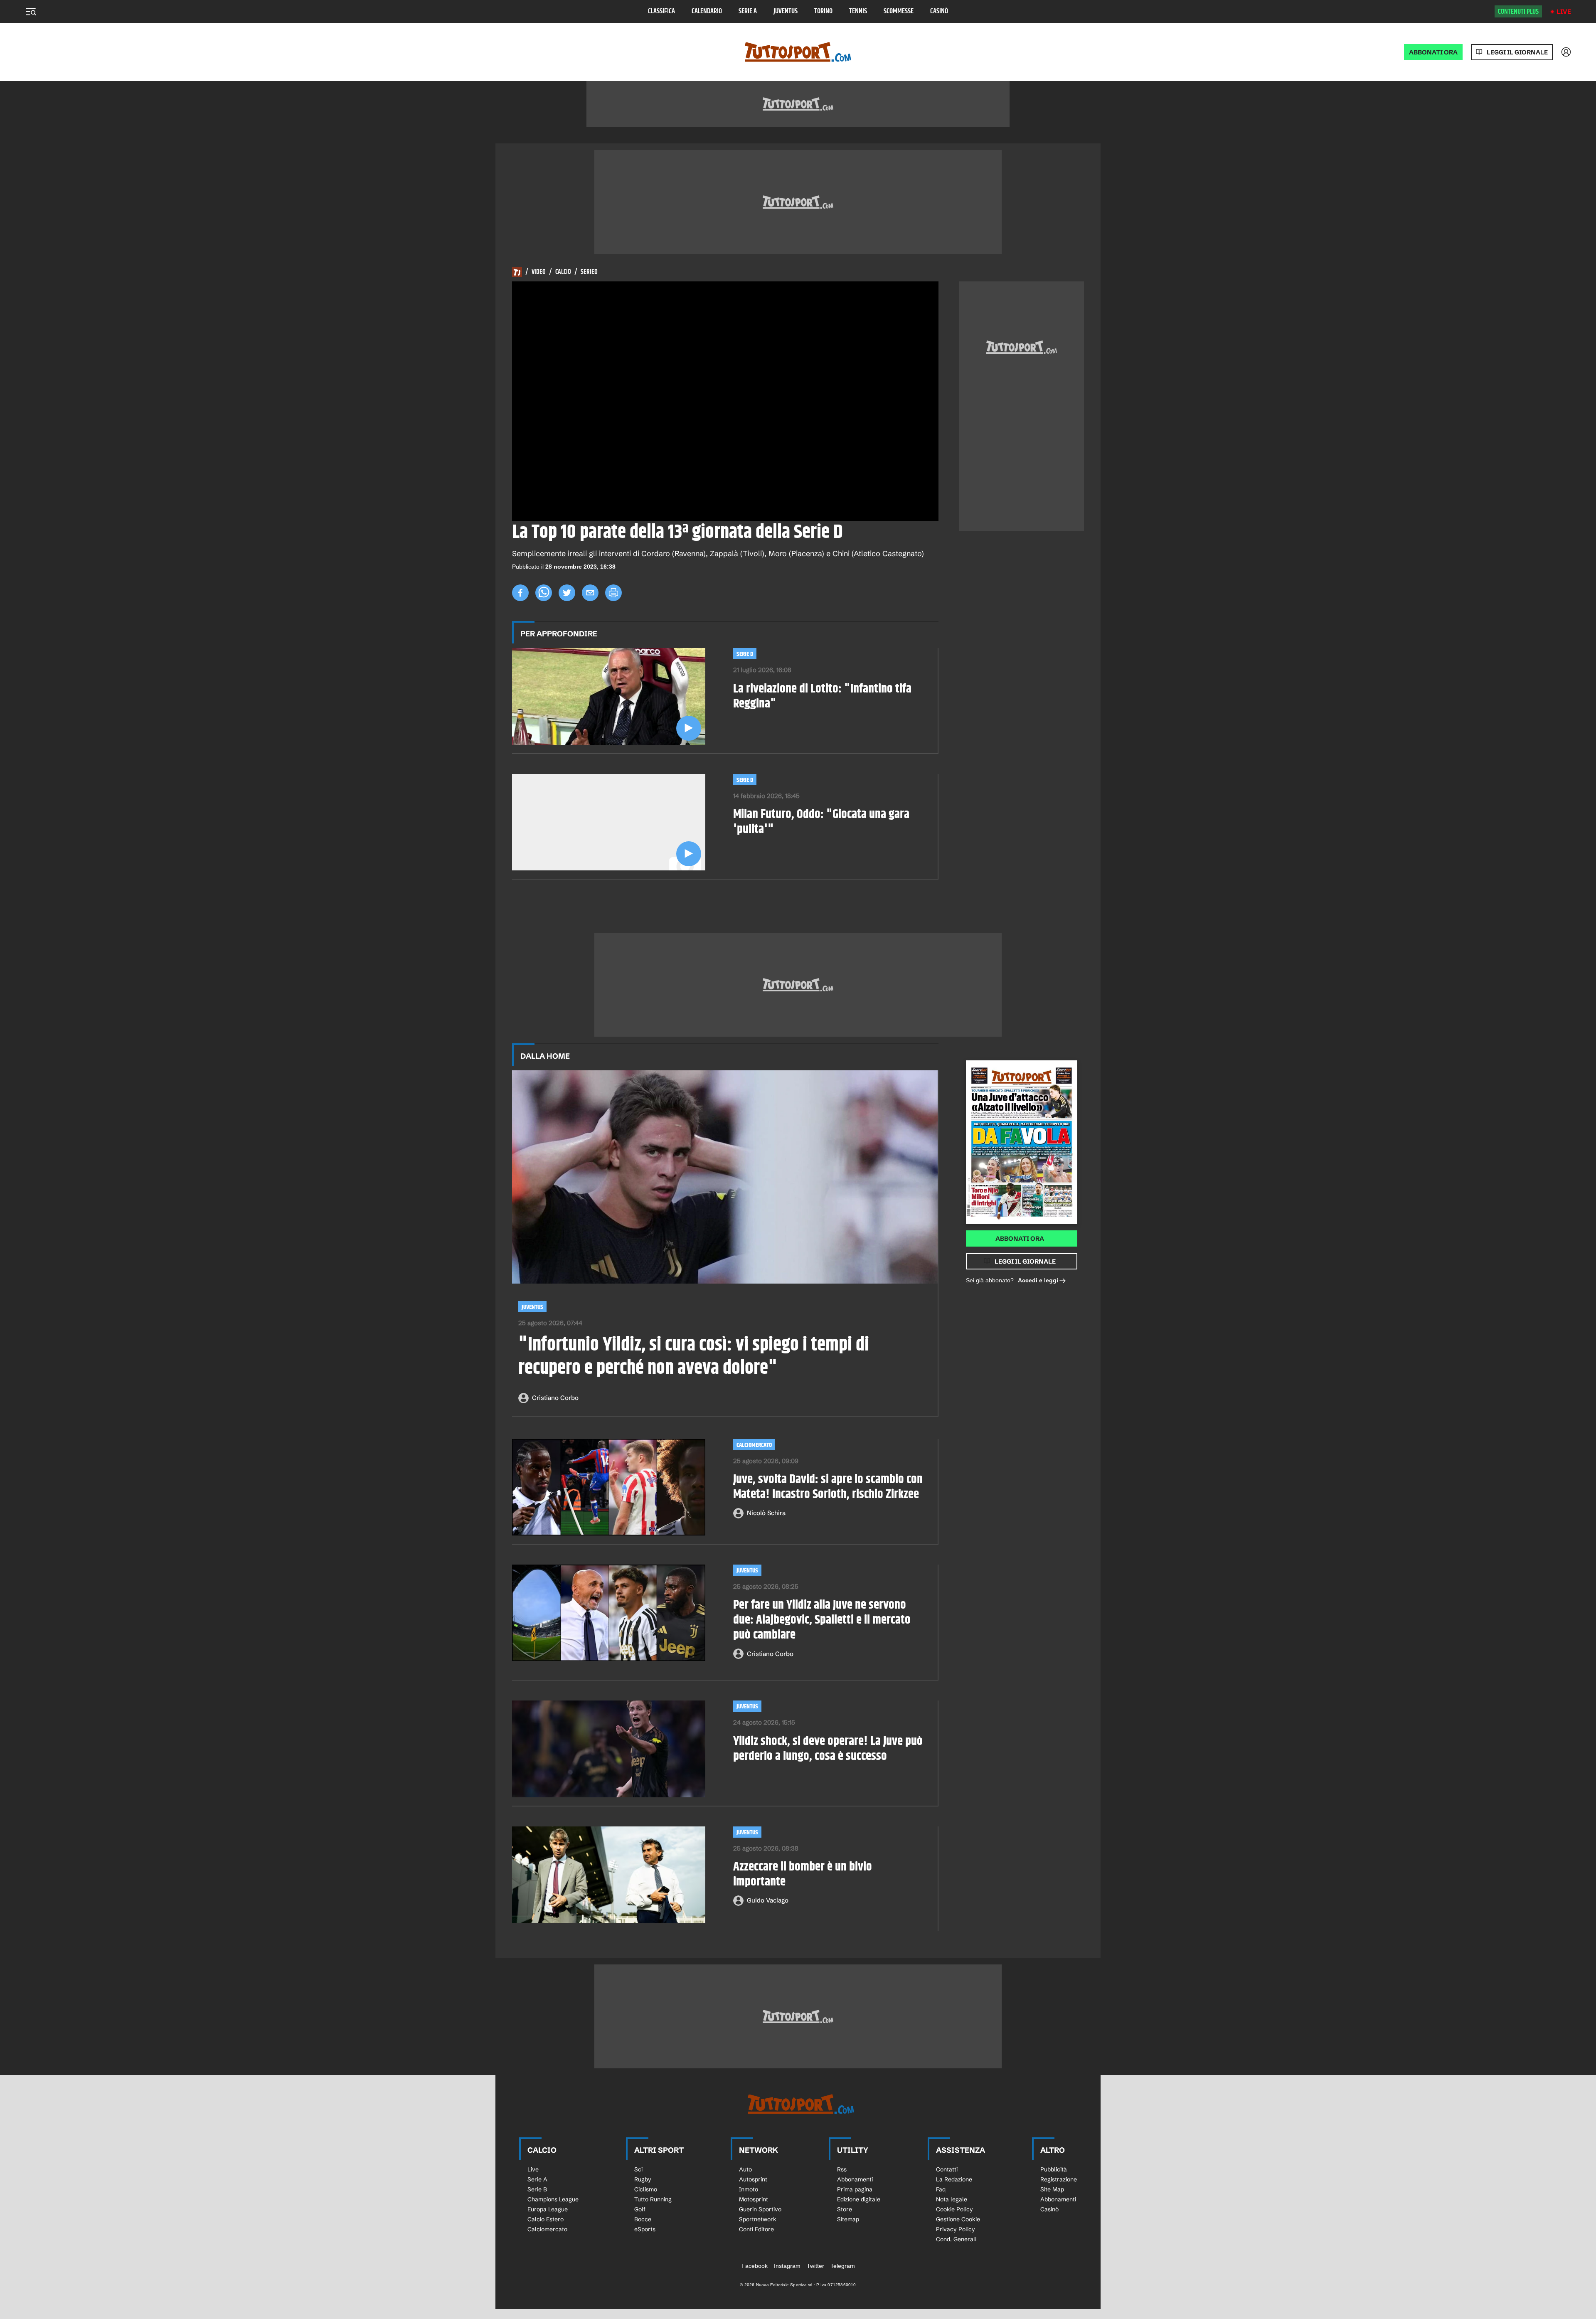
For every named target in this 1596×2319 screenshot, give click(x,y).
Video (539, 272)
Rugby (643, 2179)
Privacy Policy (956, 2229)
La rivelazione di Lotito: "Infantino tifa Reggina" (822, 696)
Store (845, 2209)
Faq (941, 2189)
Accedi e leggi (1038, 1280)
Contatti (947, 2169)
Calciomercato (754, 1445)
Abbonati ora (1020, 1238)
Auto (745, 2169)
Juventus (786, 11)
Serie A (748, 11)
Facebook (755, 2266)
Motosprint (754, 2199)
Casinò (939, 11)
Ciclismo (646, 2189)
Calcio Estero (546, 2219)
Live (1564, 11)
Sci (638, 2169)
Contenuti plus (1518, 12)
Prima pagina (855, 2189)
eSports (645, 2229)
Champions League (553, 2199)
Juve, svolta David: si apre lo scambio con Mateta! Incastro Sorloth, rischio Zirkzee (828, 1487)
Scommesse (899, 11)
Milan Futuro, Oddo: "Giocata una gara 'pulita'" (821, 822)
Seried (589, 272)
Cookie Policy (954, 2209)
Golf (640, 2209)
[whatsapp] (544, 593)
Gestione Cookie (958, 2219)
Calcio (563, 272)
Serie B (537, 2189)
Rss (842, 2169)
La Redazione (954, 2179)
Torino (823, 11)
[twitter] (567, 593)
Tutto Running (653, 2199)
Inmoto (749, 2189)
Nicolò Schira (766, 1513)
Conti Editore (756, 2229)
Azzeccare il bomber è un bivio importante (803, 1874)
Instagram (787, 2266)
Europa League (548, 2209)
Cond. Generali (956, 2239)
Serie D (745, 654)
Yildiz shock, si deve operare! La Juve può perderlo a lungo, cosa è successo (828, 1749)
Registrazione (1059, 2179)
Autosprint (753, 2179)
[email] (590, 593)
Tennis (858, 11)
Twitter (815, 2266)
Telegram (843, 2266)
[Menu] (31, 12)
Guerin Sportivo (760, 2209)
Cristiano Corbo (555, 1398)
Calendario (707, 11)
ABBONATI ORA (1433, 52)
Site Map (1052, 2189)
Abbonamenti (855, 2179)
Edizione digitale (859, 2199)
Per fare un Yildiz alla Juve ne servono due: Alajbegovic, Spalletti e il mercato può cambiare (822, 1620)
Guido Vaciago (768, 1900)
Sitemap (848, 2219)
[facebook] (520, 593)
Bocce (643, 2219)
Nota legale (952, 2199)
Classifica (661, 11)
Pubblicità (1054, 2169)
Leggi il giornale (1517, 52)
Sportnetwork (758, 2219)
